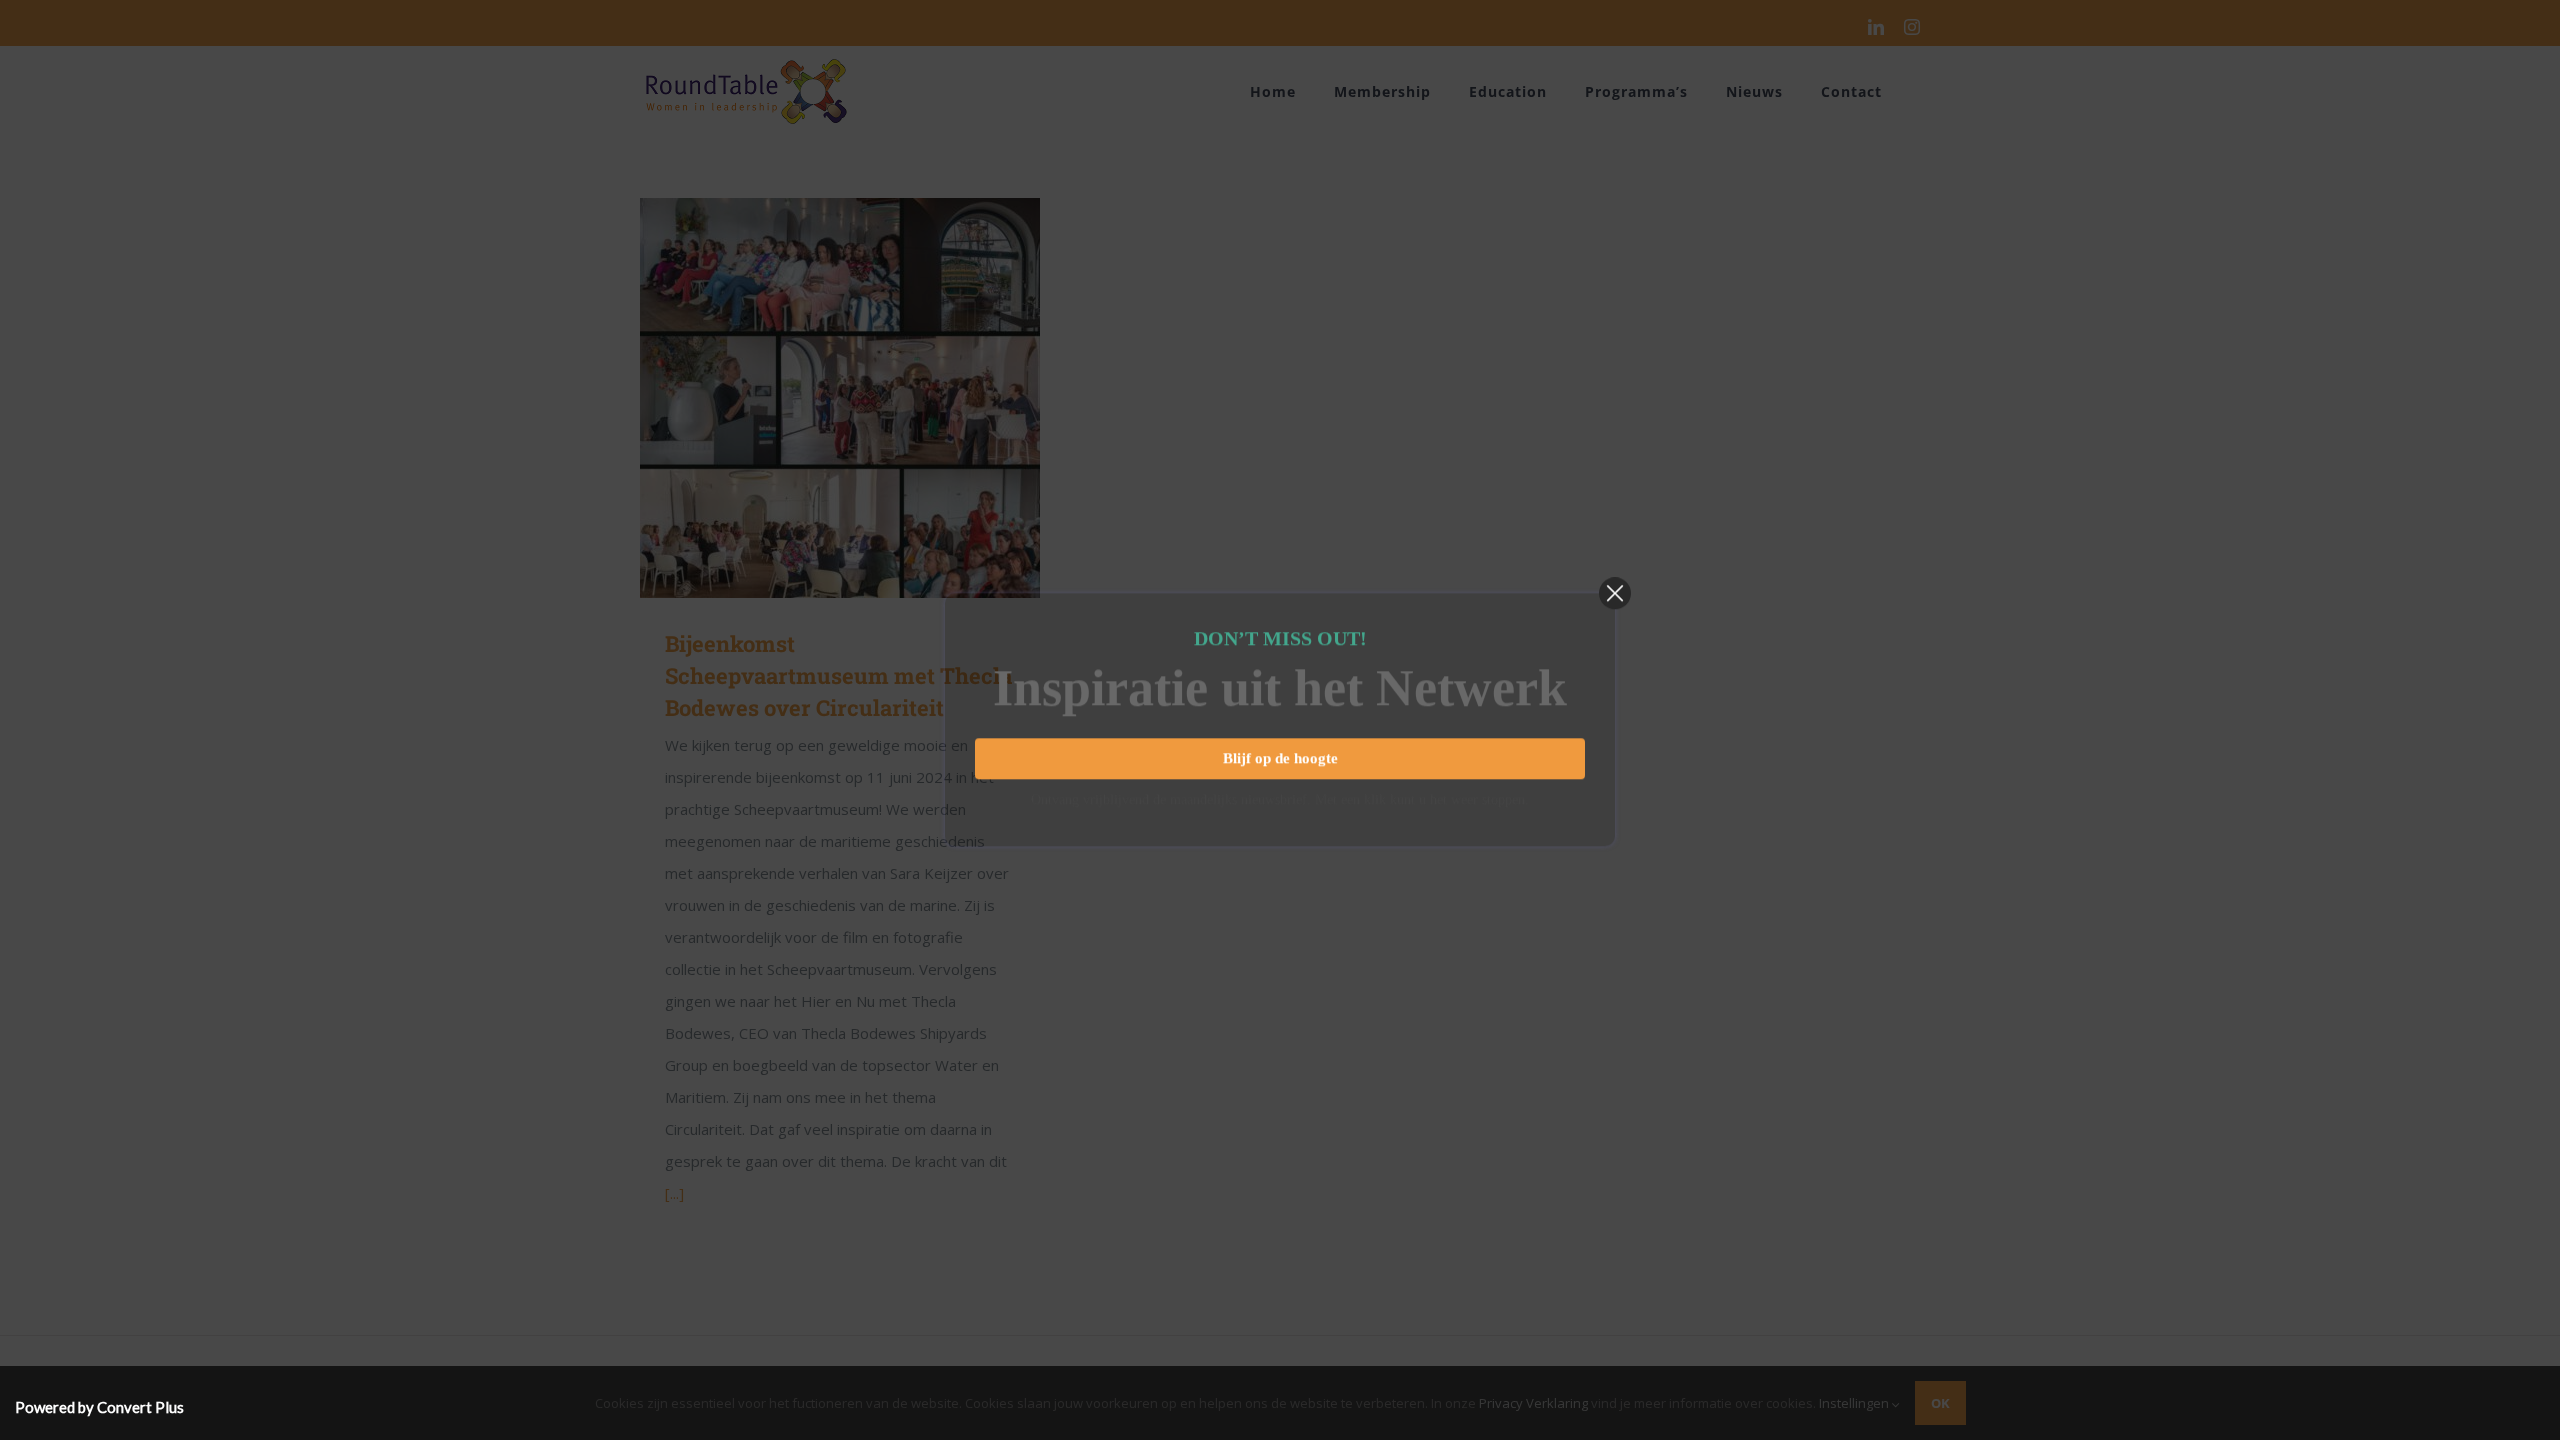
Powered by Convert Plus (99, 1407)
